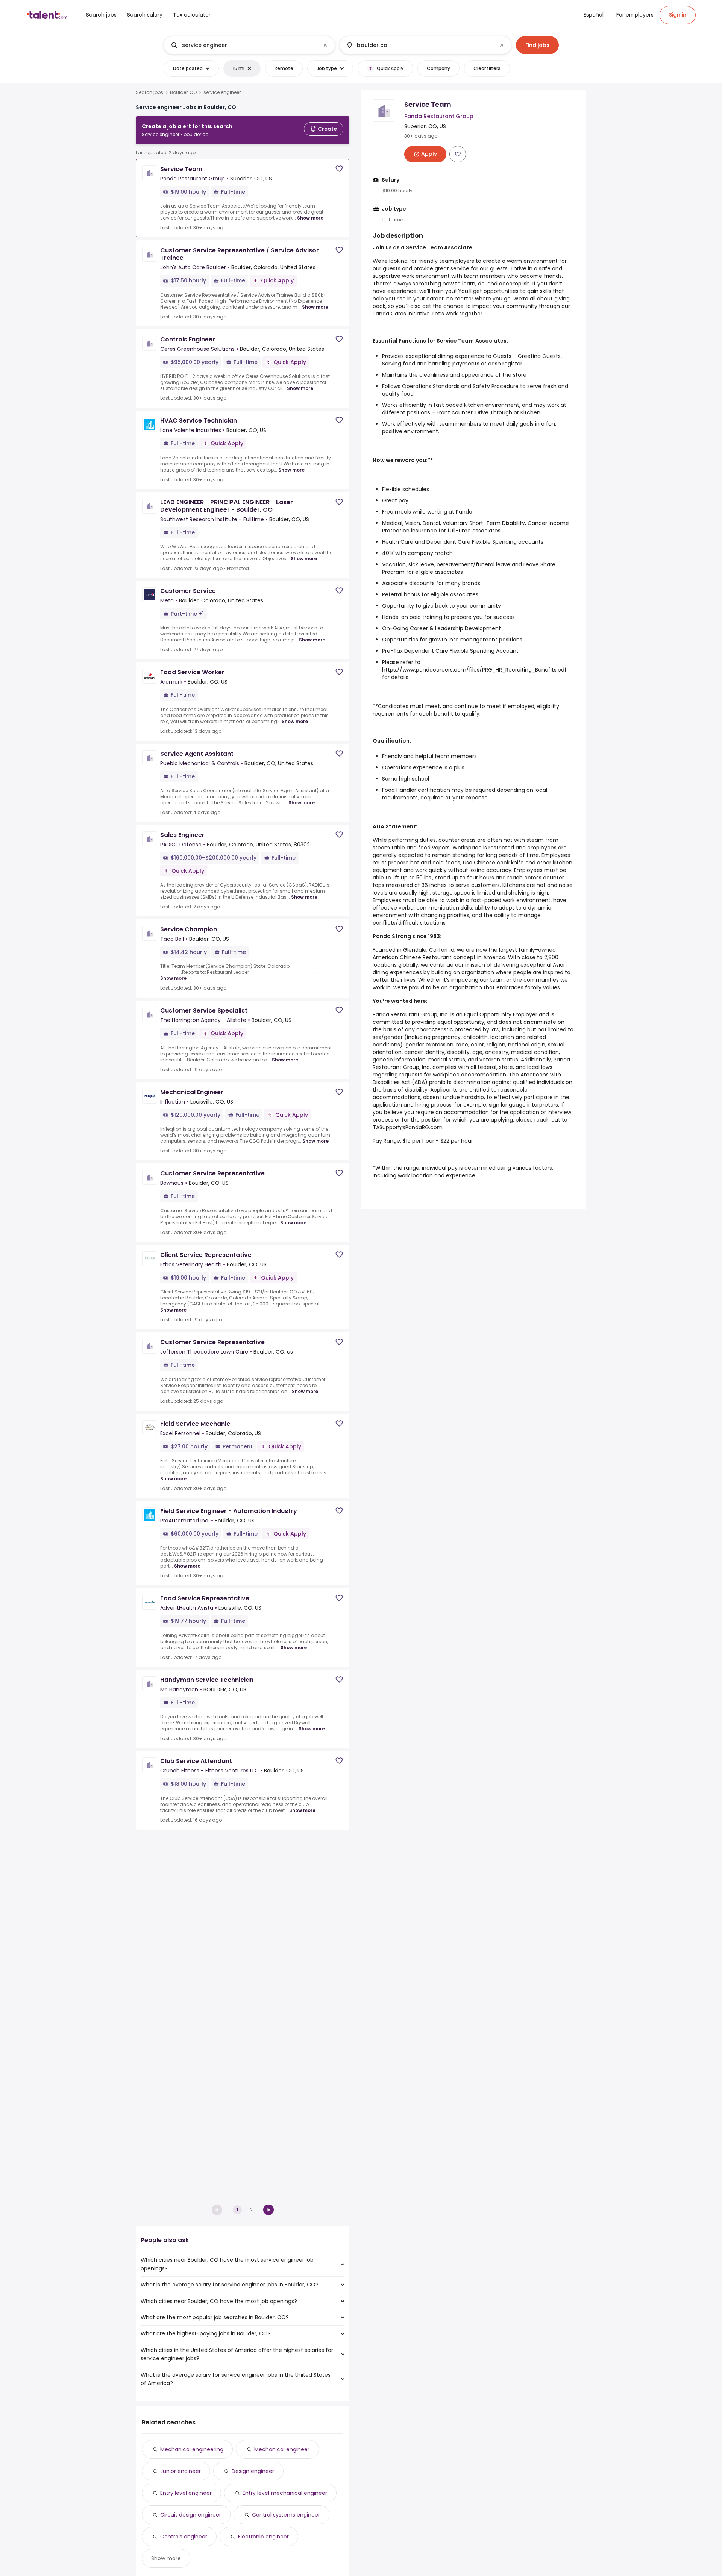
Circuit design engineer (191, 2515)
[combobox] (249, 45)
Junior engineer (180, 2471)
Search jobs (149, 92)
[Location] (419, 45)
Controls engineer (184, 2537)
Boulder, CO (183, 92)
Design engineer (253, 2471)
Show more (310, 218)
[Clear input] (325, 45)
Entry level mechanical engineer (285, 2493)
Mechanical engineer (282, 2449)
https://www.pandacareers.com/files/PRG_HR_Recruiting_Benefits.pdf (474, 670)
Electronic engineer (263, 2537)
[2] (268, 2210)
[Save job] (339, 169)
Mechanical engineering (192, 2449)
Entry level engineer (186, 2493)
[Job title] (243, 45)
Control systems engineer (286, 2515)
